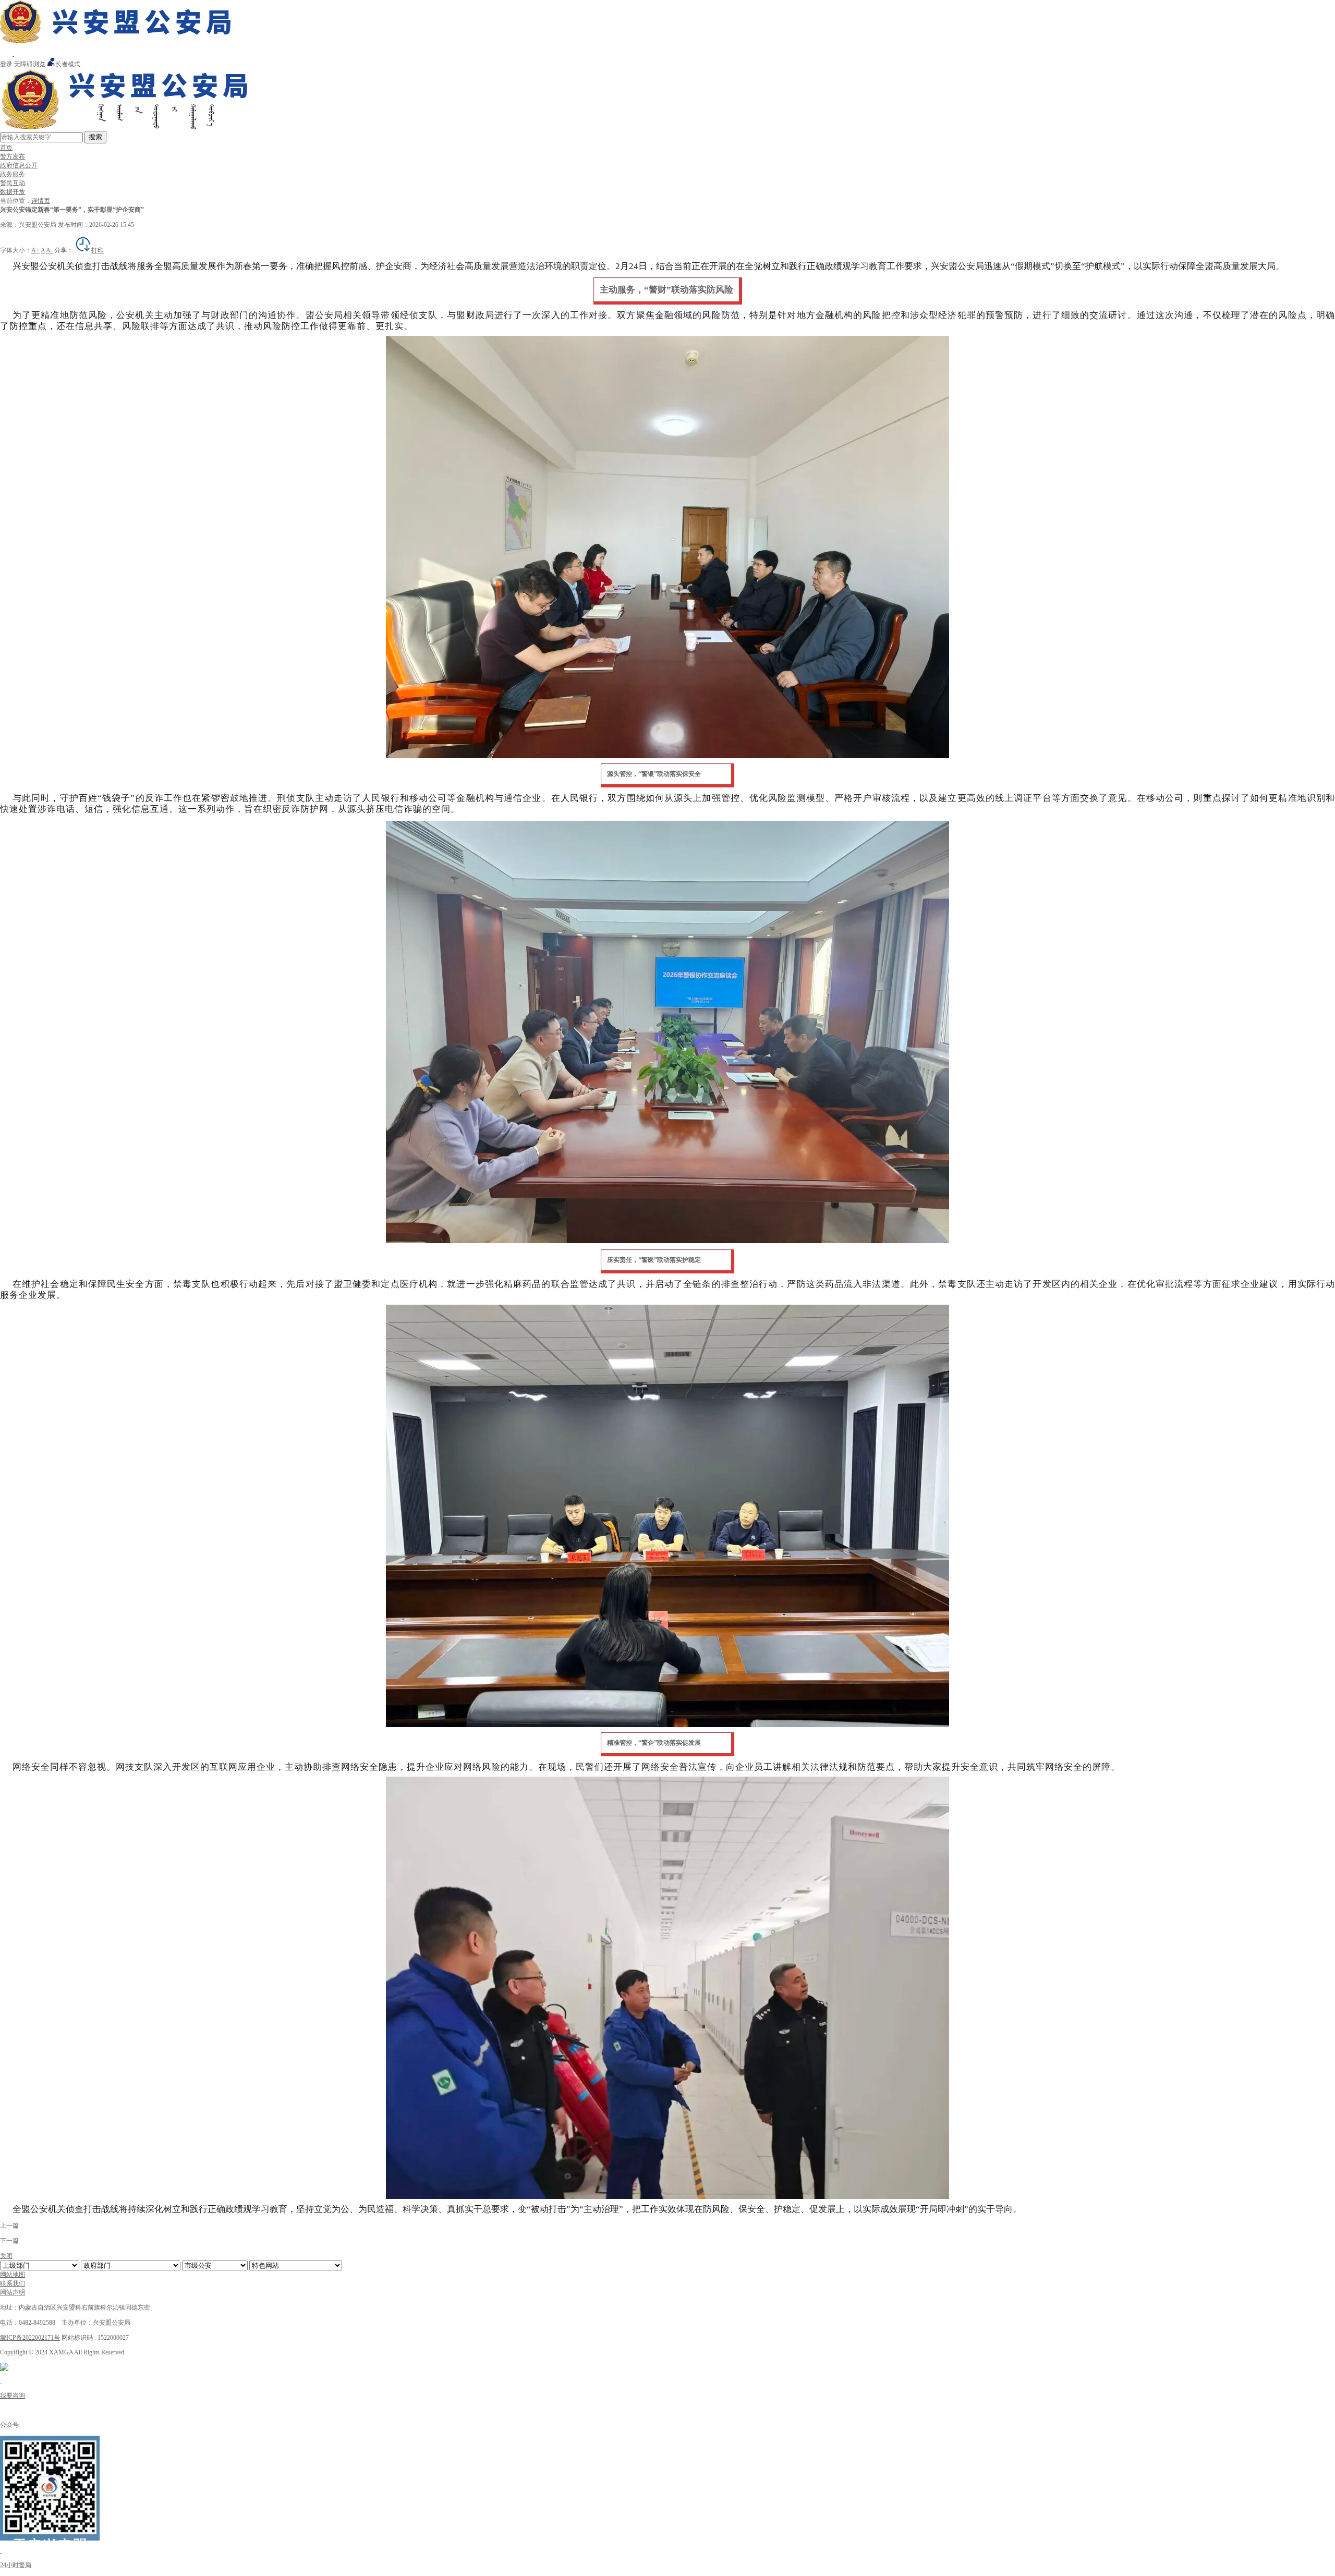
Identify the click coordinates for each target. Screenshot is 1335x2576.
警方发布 (13, 156)
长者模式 (68, 64)
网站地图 (13, 2275)
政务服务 (13, 174)
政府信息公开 (19, 165)
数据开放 (13, 192)
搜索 (95, 137)
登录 (6, 64)
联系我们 (13, 2283)
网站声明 (13, 2292)
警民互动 (13, 183)
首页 (6, 148)
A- (49, 250)
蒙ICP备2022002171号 (30, 2338)
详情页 (41, 201)
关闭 (6, 2256)
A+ (35, 250)
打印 (98, 250)
